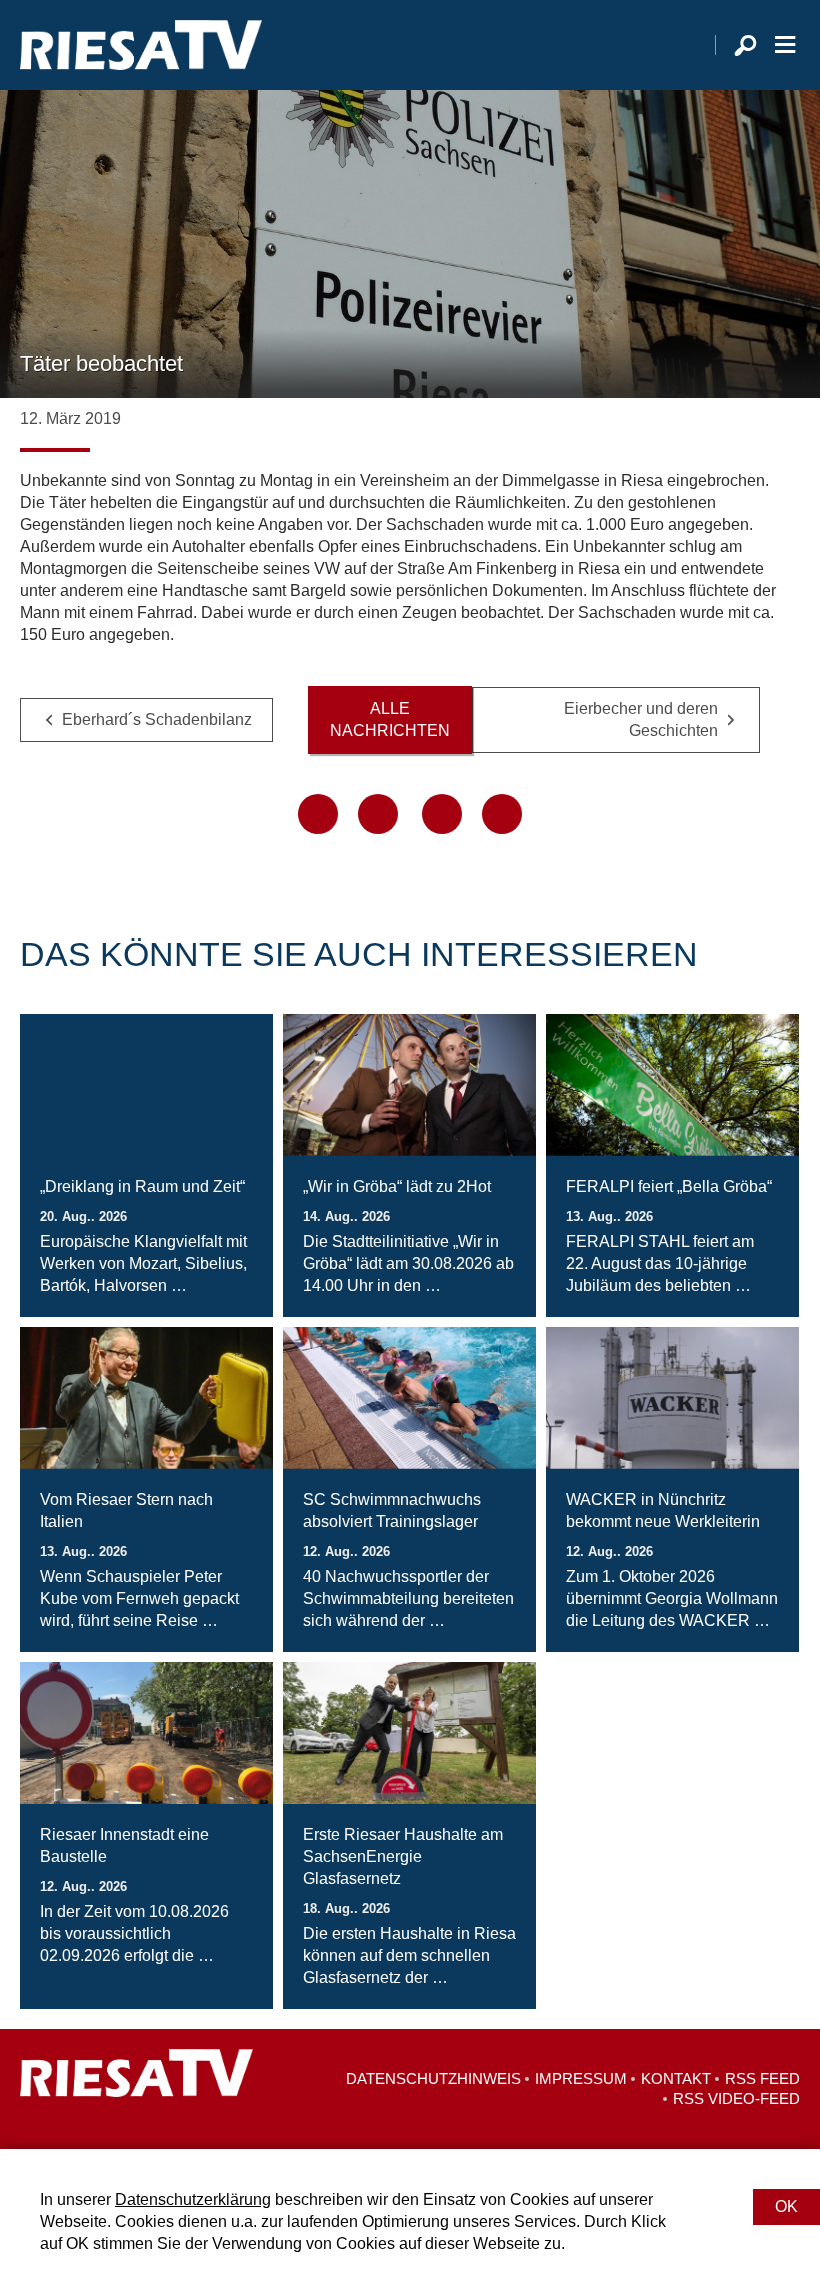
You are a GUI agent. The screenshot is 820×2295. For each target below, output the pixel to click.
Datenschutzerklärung (193, 2199)
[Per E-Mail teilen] (502, 814)
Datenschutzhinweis (433, 2078)
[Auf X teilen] (378, 814)
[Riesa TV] (141, 45)
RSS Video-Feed (736, 2098)
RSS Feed (762, 2078)
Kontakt (676, 2078)
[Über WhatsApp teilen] (442, 814)
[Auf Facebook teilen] (318, 814)
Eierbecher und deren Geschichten (641, 719)
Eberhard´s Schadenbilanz (157, 719)
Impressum (581, 2078)
